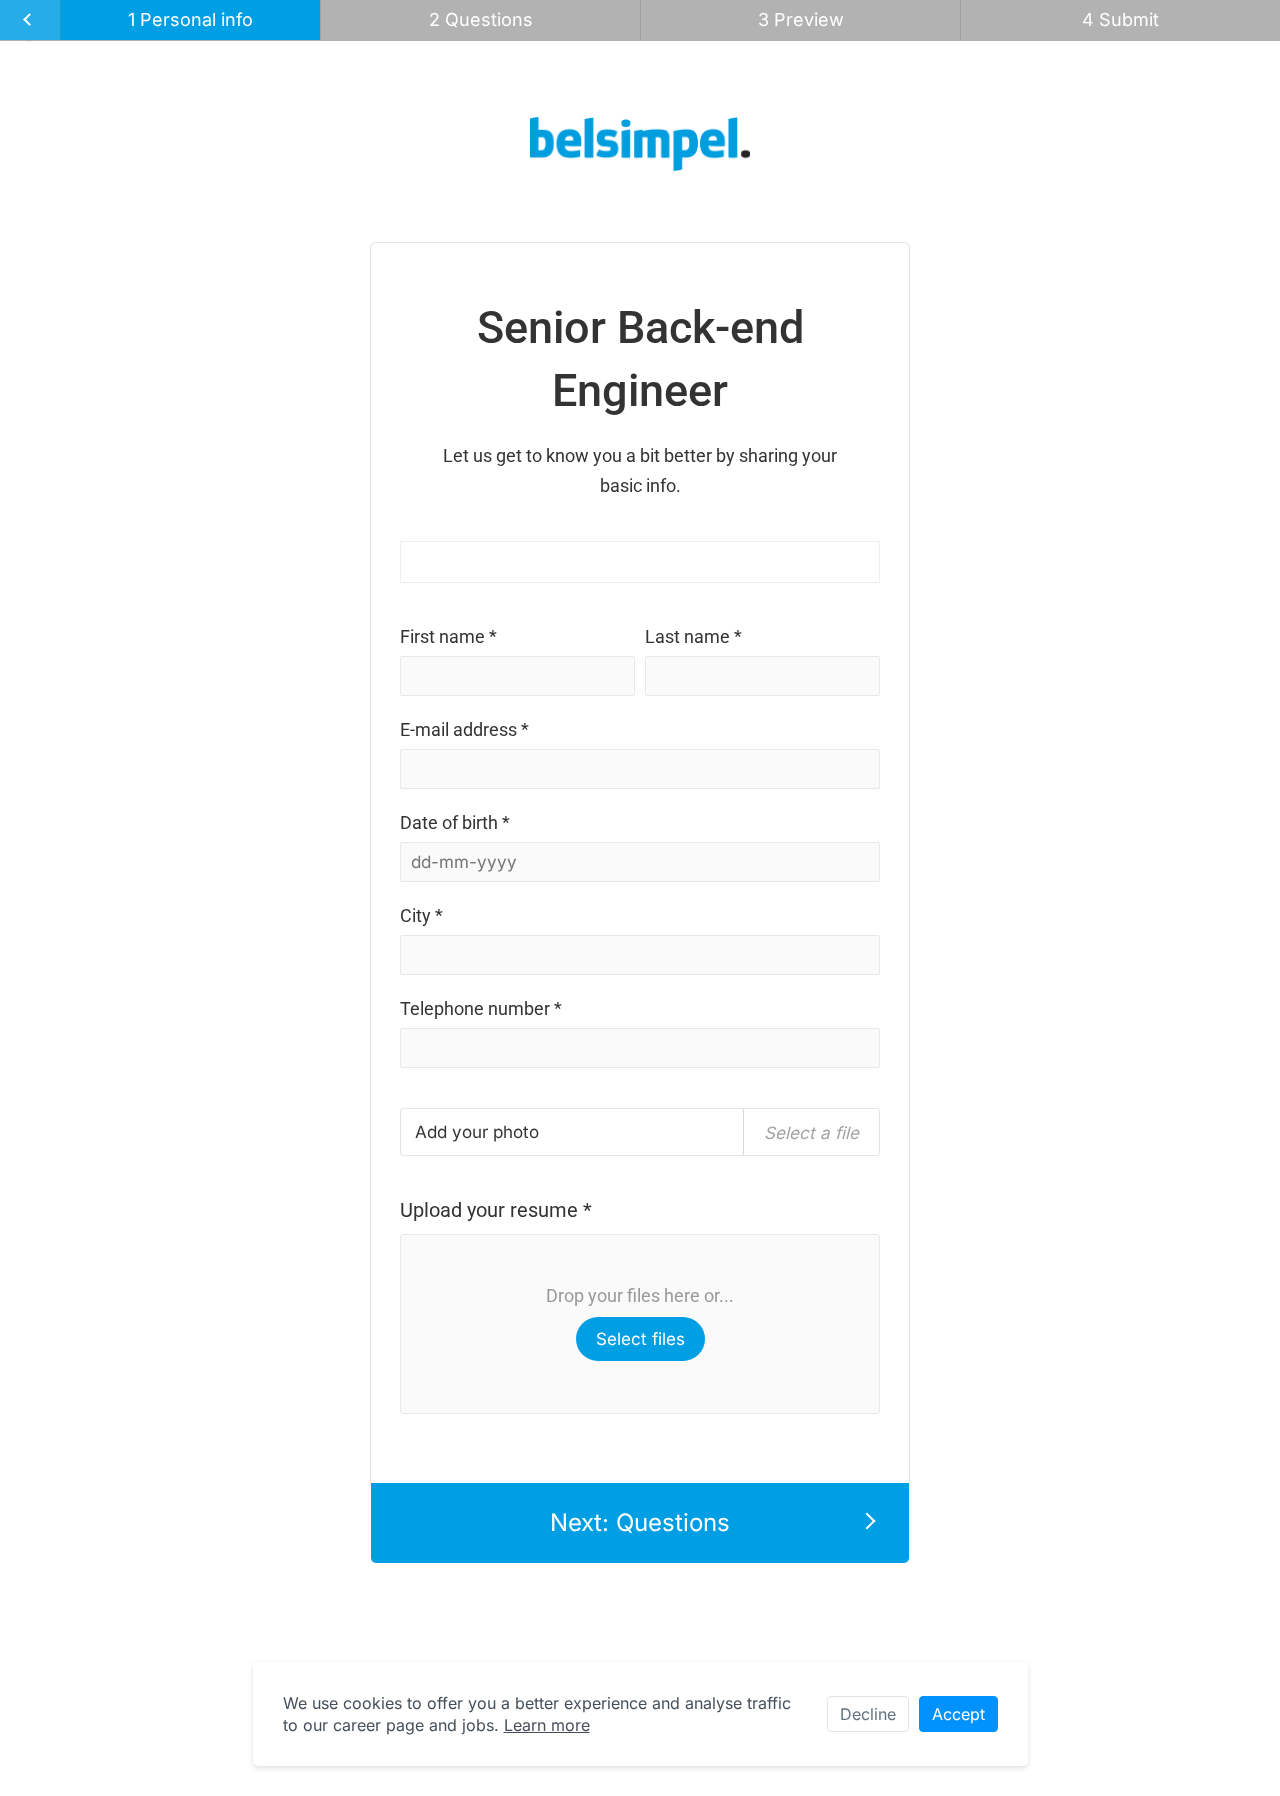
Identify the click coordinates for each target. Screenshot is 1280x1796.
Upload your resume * (496, 1210)
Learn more (547, 1725)
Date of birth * (455, 822)
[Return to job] (30, 20)
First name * (448, 636)
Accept (958, 1714)
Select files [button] (640, 1339)
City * (421, 915)
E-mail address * (464, 729)
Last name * (693, 636)
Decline (868, 1714)
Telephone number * (481, 1008)
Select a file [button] (811, 1133)
